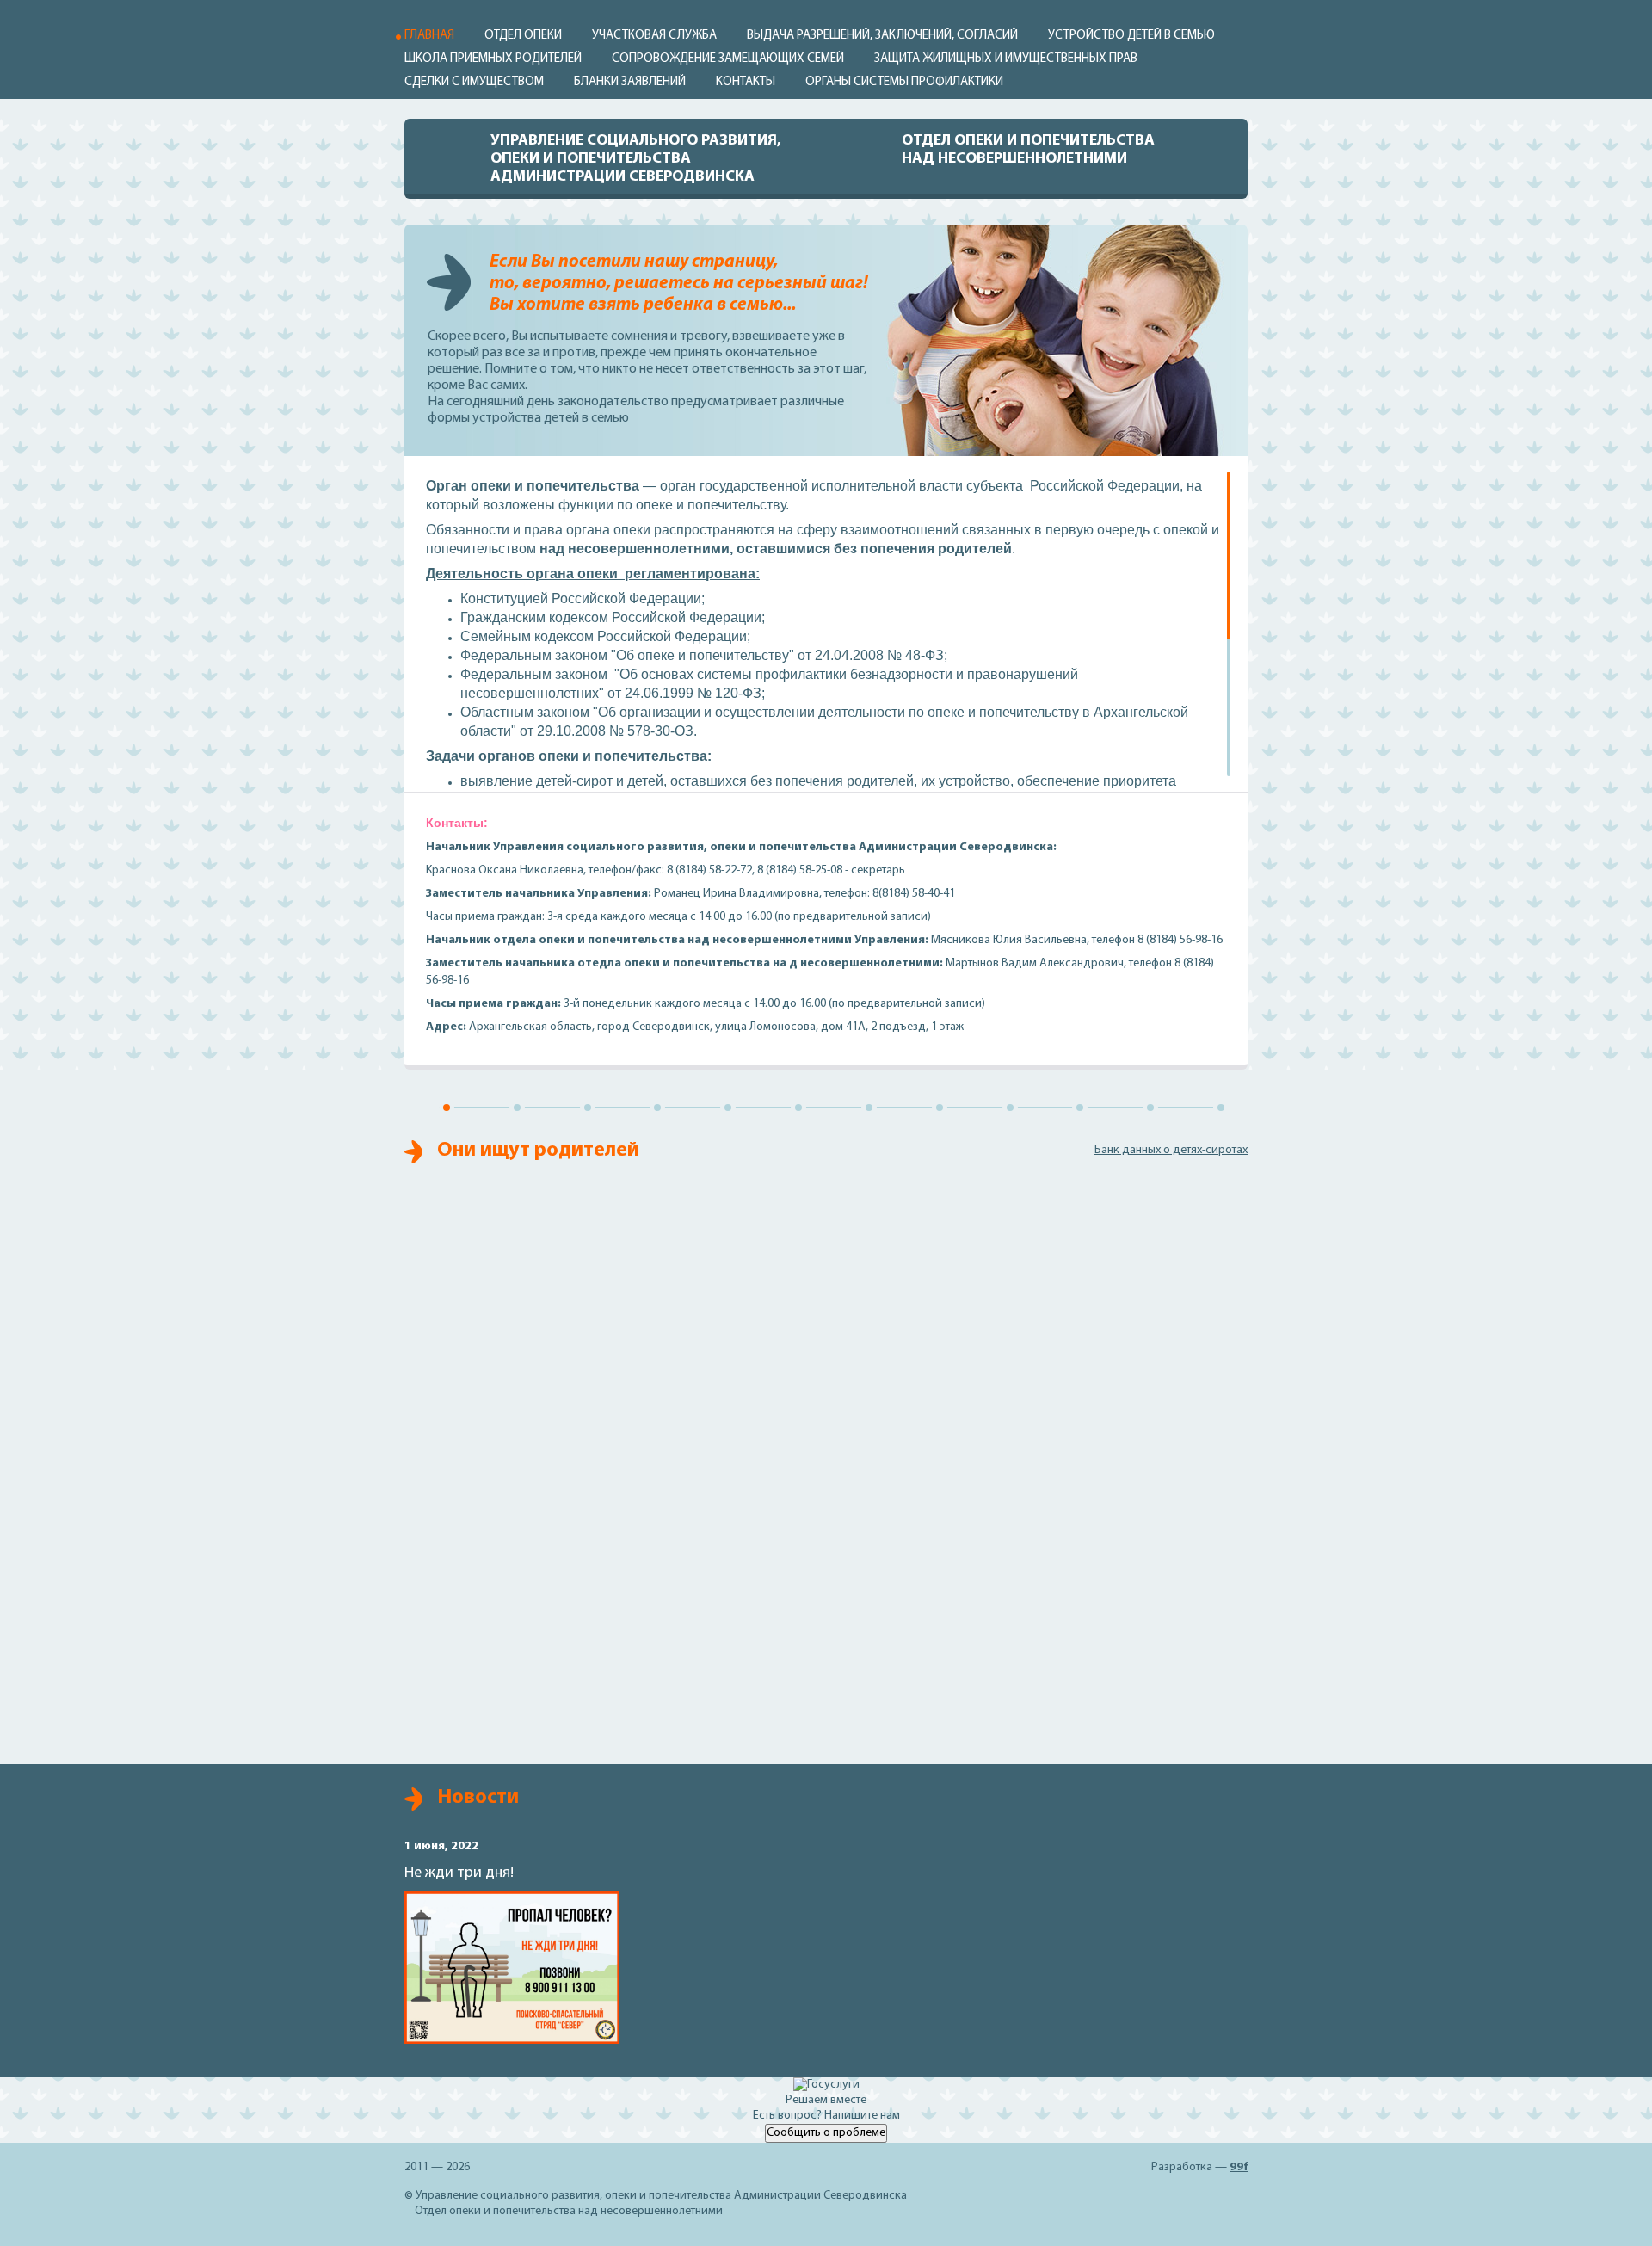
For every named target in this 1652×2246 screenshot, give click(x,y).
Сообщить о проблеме (826, 2133)
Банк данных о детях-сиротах (1171, 1150)
